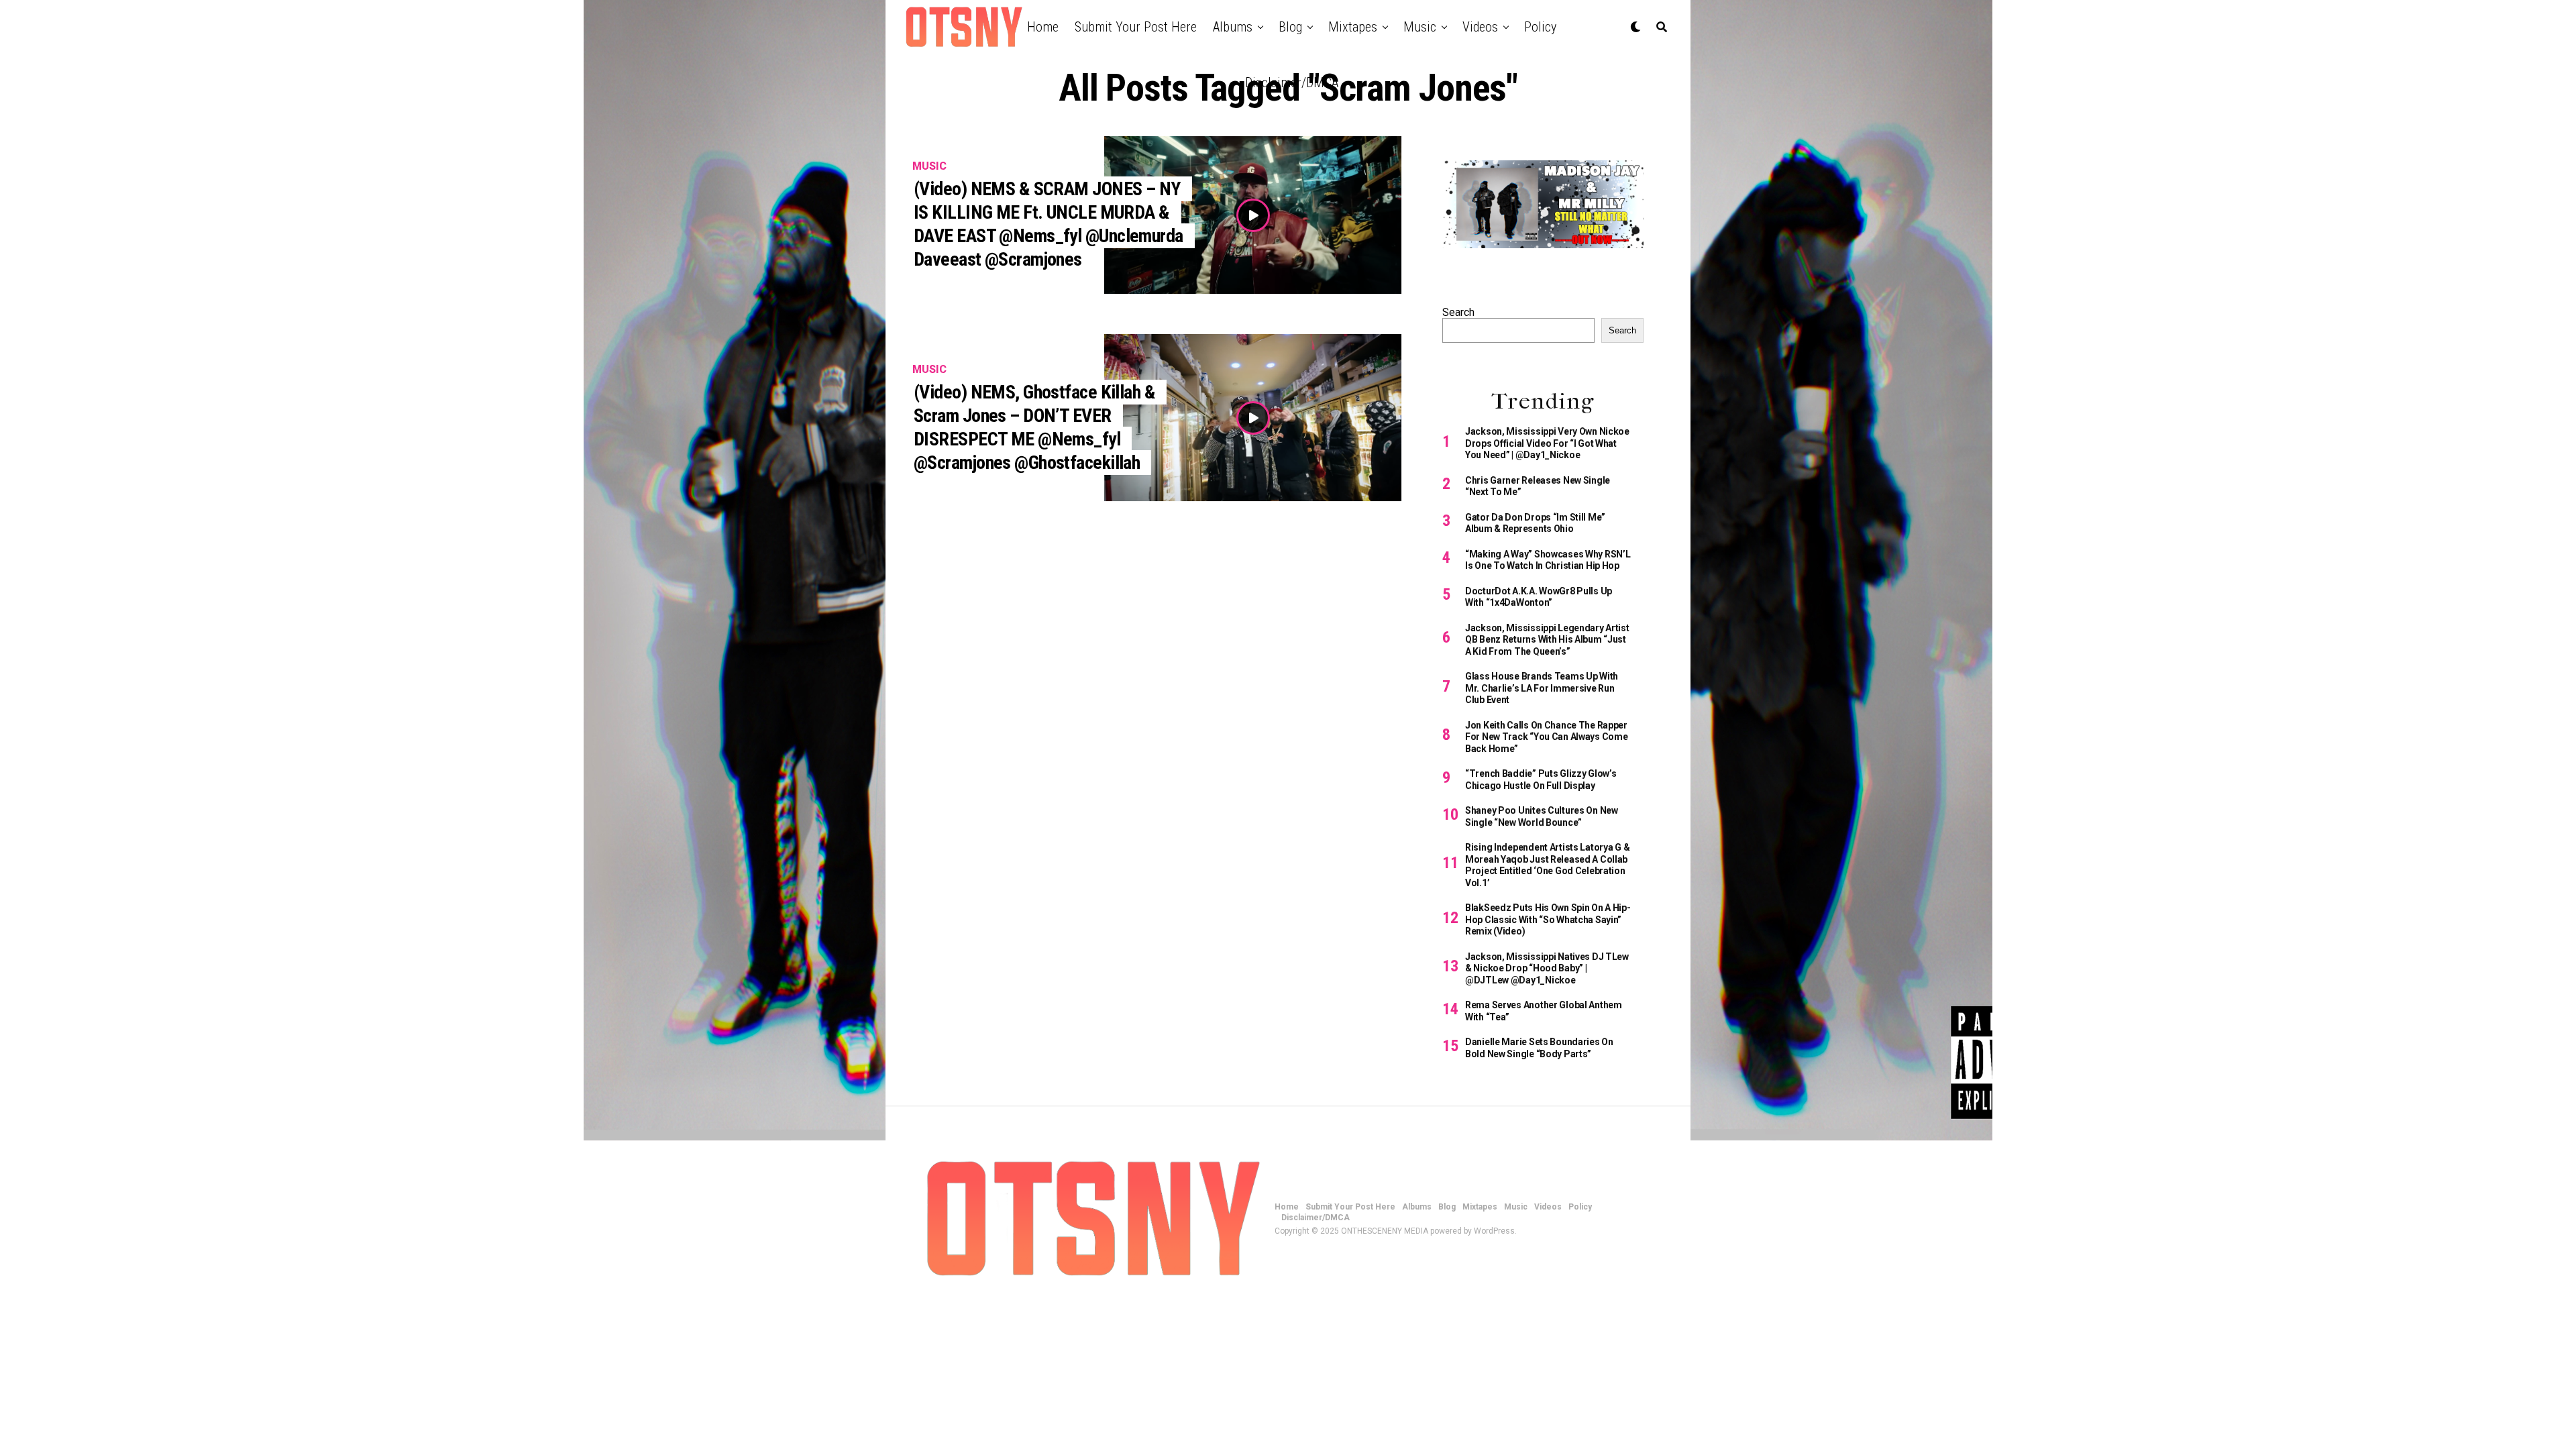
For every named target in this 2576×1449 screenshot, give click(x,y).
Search (1458, 312)
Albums (1233, 27)
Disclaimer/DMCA (1292, 83)
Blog (1290, 27)
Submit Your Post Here (1136, 27)
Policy (1540, 27)
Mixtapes (1353, 27)
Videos (1480, 27)
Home (1043, 27)
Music (1420, 27)
